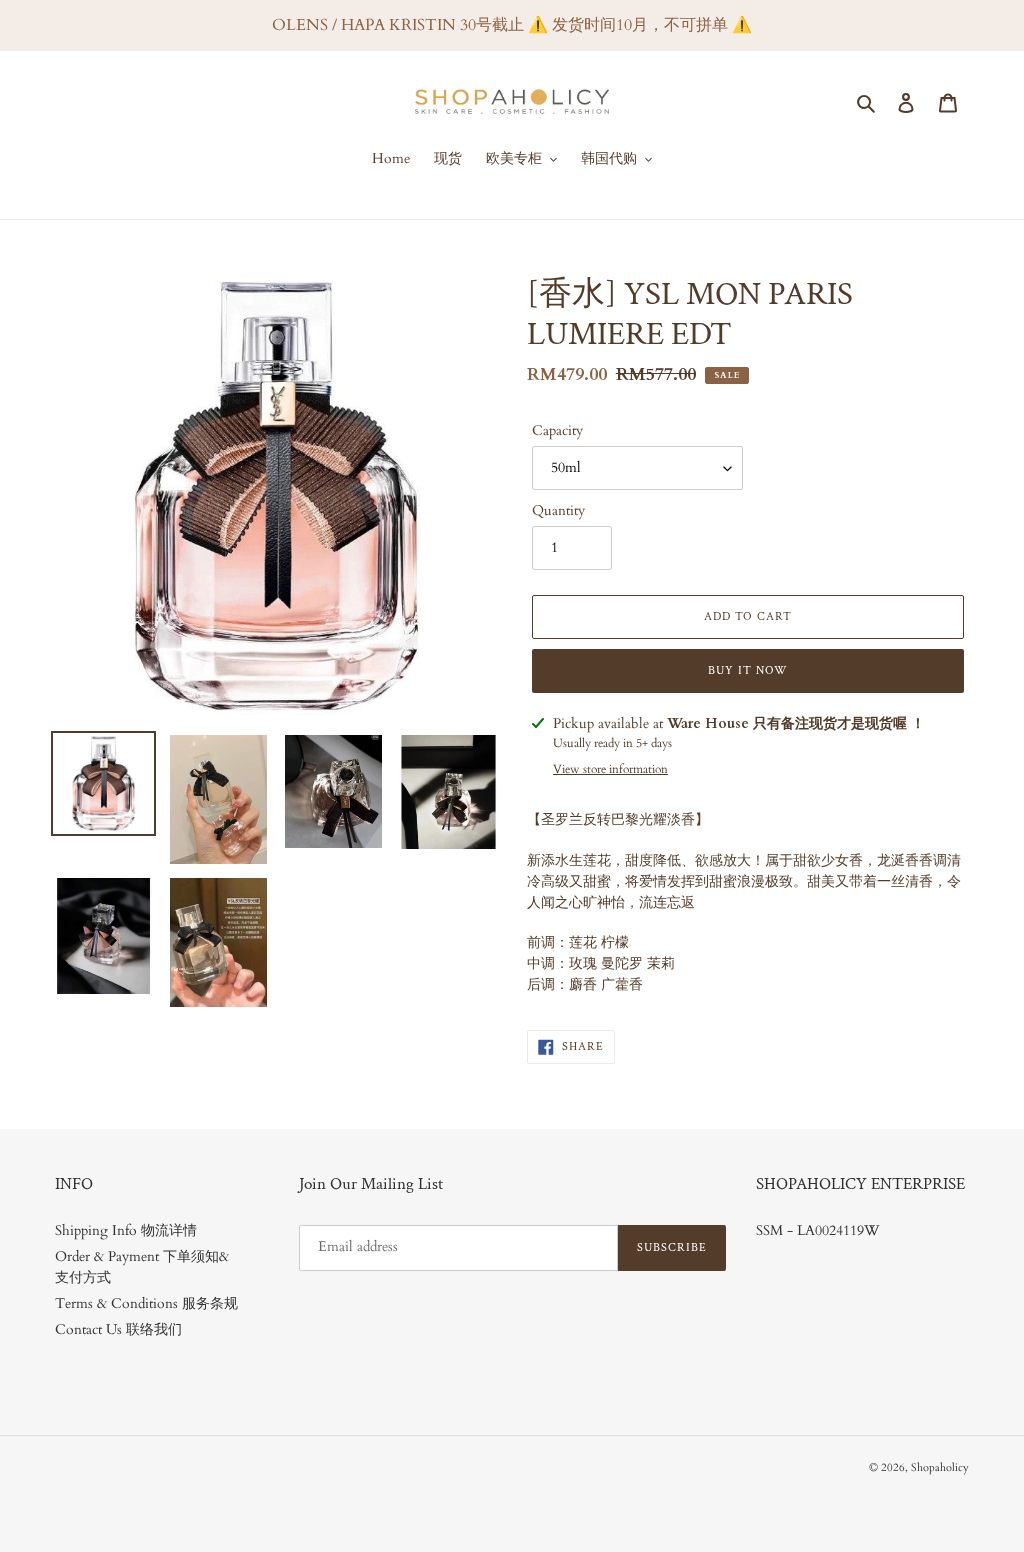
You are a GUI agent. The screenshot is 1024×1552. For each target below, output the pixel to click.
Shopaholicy (940, 1467)
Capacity (557, 430)
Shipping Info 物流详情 (126, 1230)
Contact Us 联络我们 (118, 1329)
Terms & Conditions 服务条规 (146, 1303)
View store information (610, 769)
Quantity (558, 510)
